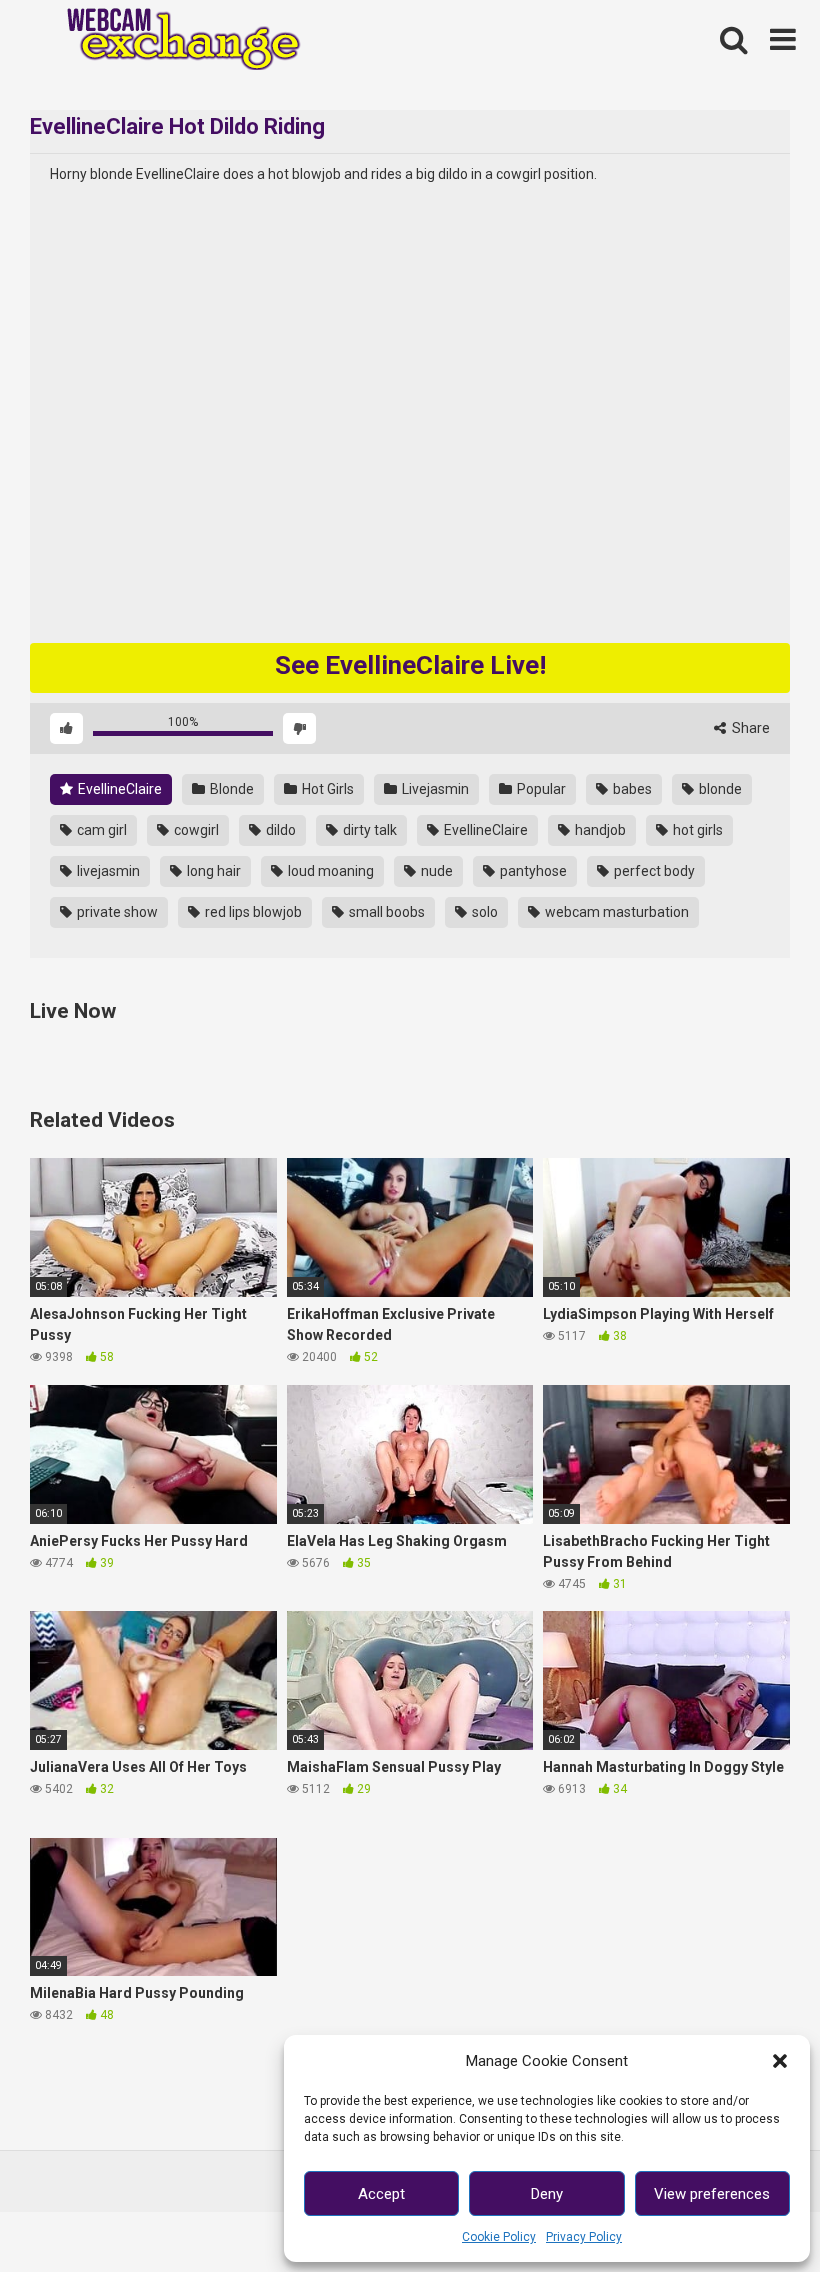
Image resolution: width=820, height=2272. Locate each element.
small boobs (385, 912)
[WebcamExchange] (172, 40)
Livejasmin (434, 789)
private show (116, 912)
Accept (381, 2194)
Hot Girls (326, 789)
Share (749, 728)
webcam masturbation (615, 912)
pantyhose (532, 871)
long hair (212, 871)
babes (631, 789)
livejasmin (107, 871)
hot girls (696, 830)
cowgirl (195, 830)
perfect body (653, 871)
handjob (599, 830)
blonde (719, 789)
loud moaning (329, 871)
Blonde (230, 789)
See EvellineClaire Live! (410, 665)
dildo (279, 830)
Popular (540, 789)
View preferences (712, 2194)
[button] (780, 2061)
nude (435, 871)
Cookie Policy (499, 2237)
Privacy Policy (584, 2237)
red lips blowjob (252, 912)
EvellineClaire (118, 789)
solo (483, 912)
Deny (547, 2194)
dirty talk (368, 830)
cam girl (100, 830)
